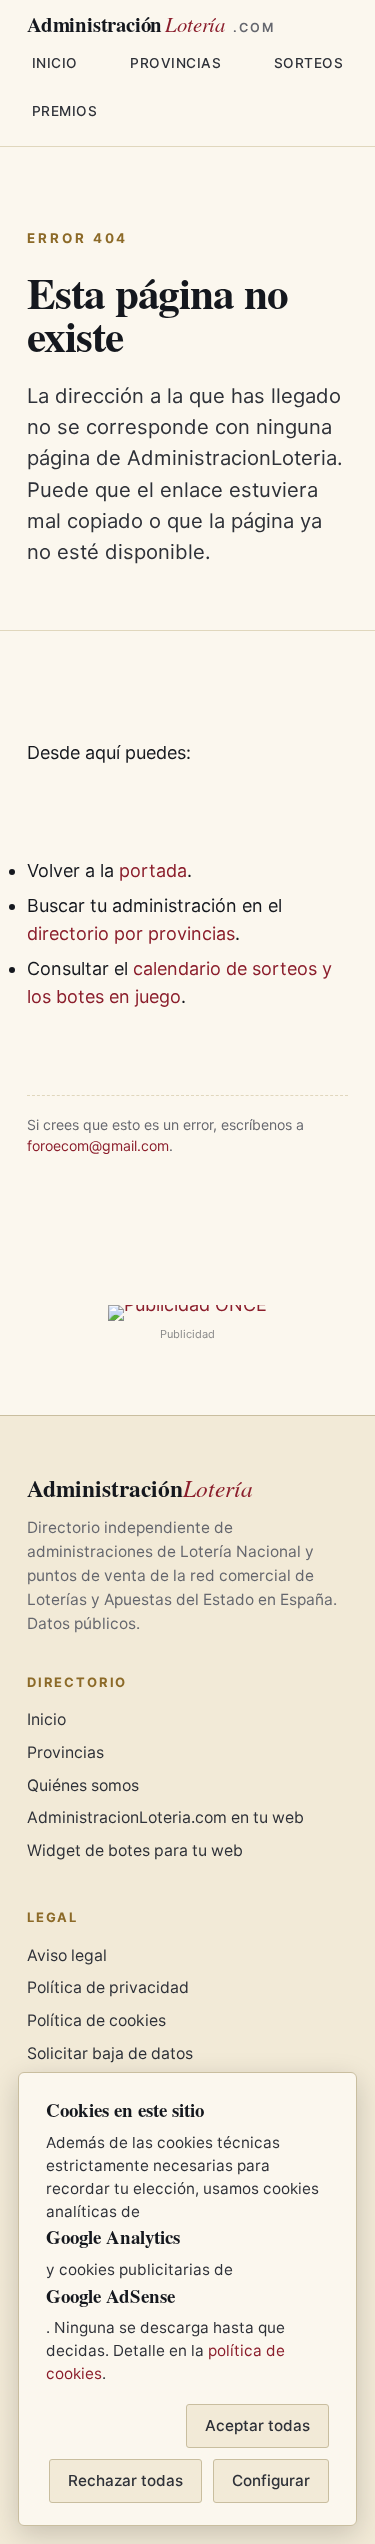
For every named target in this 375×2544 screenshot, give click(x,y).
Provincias (175, 63)
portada (153, 870)
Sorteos (309, 63)
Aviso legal (67, 1955)
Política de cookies (96, 2020)
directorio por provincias (131, 933)
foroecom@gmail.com (98, 1145)
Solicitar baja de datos (110, 2053)
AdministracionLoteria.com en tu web (165, 1817)
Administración (151, 24)
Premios (65, 111)
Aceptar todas (257, 2425)
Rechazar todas (125, 2480)
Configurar (271, 2480)
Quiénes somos (83, 1785)
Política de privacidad (108, 1987)
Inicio (55, 63)
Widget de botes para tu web (135, 1850)
